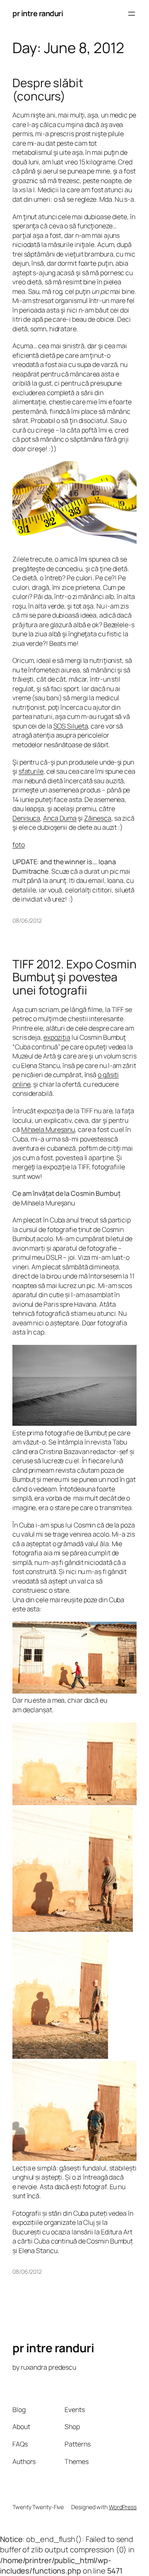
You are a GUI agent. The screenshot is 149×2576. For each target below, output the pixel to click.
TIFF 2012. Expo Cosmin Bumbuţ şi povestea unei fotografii (74, 977)
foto (19, 845)
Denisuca (26, 818)
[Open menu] (132, 14)
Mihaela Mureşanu (48, 1129)
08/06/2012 (27, 920)
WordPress (123, 2507)
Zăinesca (98, 818)
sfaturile (31, 771)
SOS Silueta (71, 726)
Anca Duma (60, 818)
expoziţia (57, 1037)
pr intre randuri (38, 13)
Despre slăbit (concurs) (48, 89)
